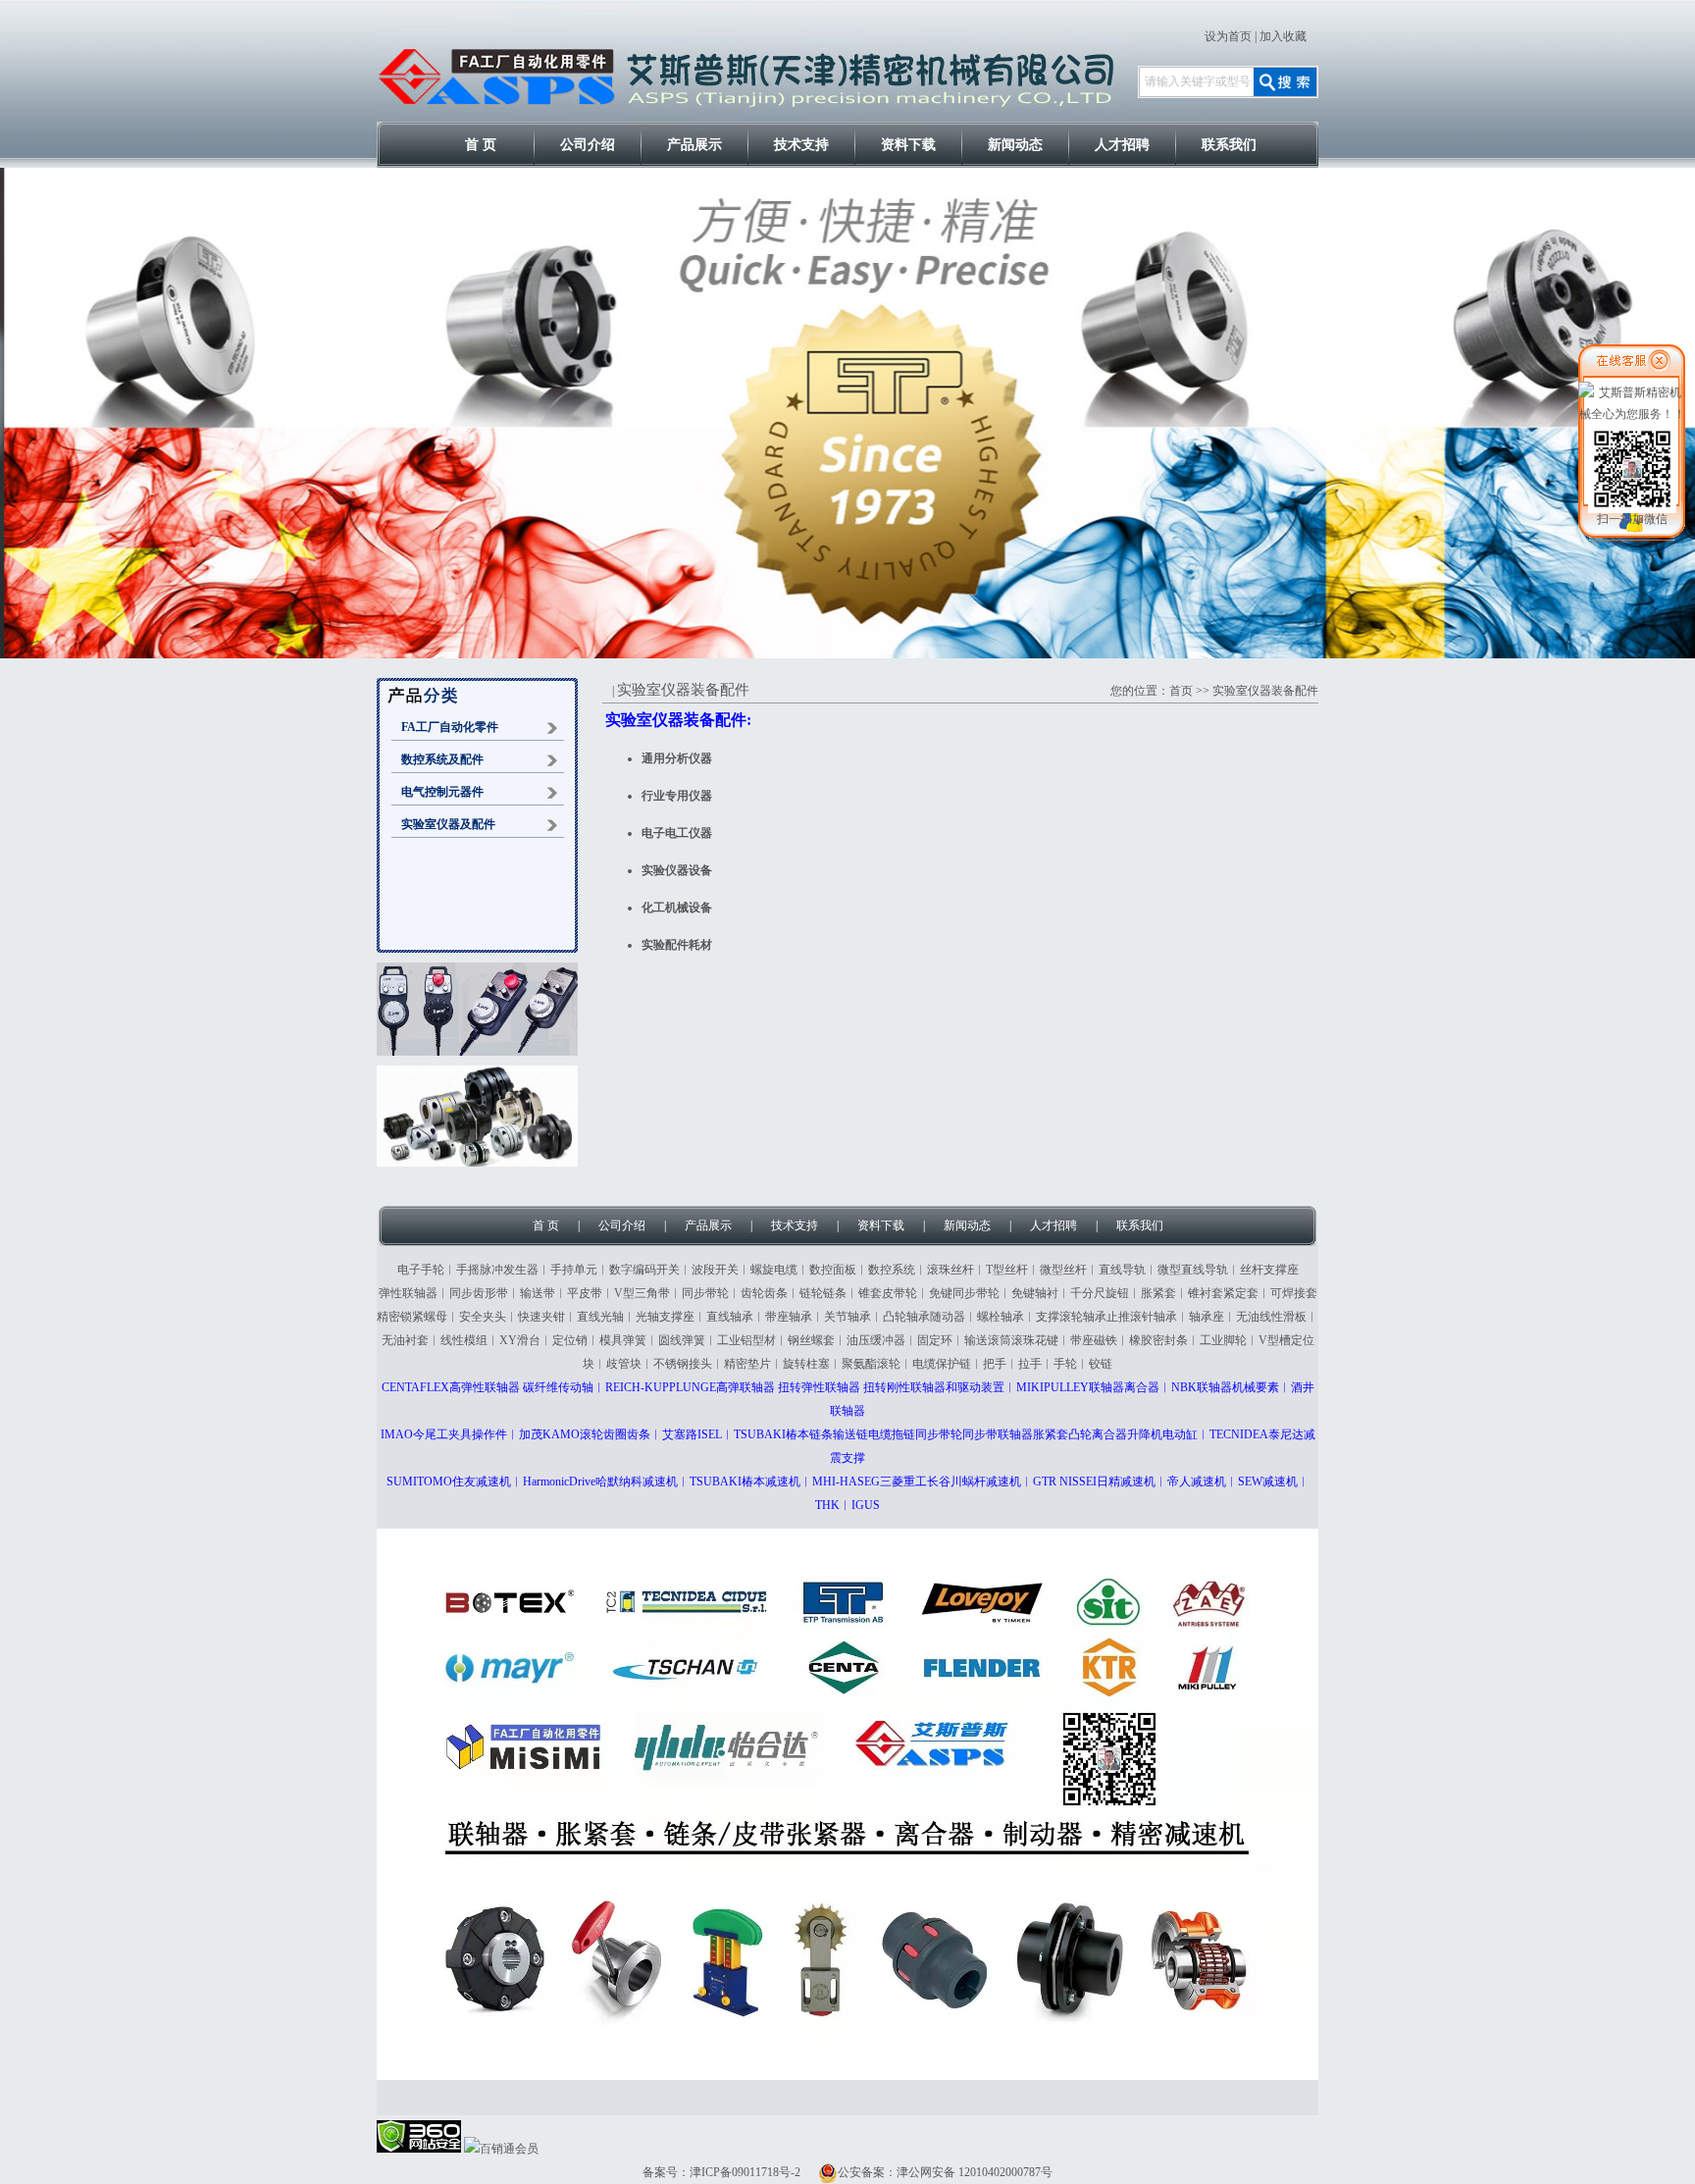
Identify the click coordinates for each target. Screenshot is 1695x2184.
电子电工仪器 (677, 833)
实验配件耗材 (677, 945)
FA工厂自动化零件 (450, 727)
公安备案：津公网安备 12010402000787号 (945, 2172)
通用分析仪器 (677, 758)
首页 (1181, 691)
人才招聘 (1122, 145)
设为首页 (1228, 36)
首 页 (481, 145)
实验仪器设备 (677, 870)
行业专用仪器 (677, 796)
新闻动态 (1015, 145)
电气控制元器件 (442, 792)
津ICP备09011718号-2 (745, 2172)
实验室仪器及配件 (448, 824)
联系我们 (1229, 145)
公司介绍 (588, 145)
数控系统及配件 (442, 759)
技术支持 (801, 145)
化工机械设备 (677, 908)
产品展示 (694, 145)
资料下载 (908, 145)
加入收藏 (1283, 36)
